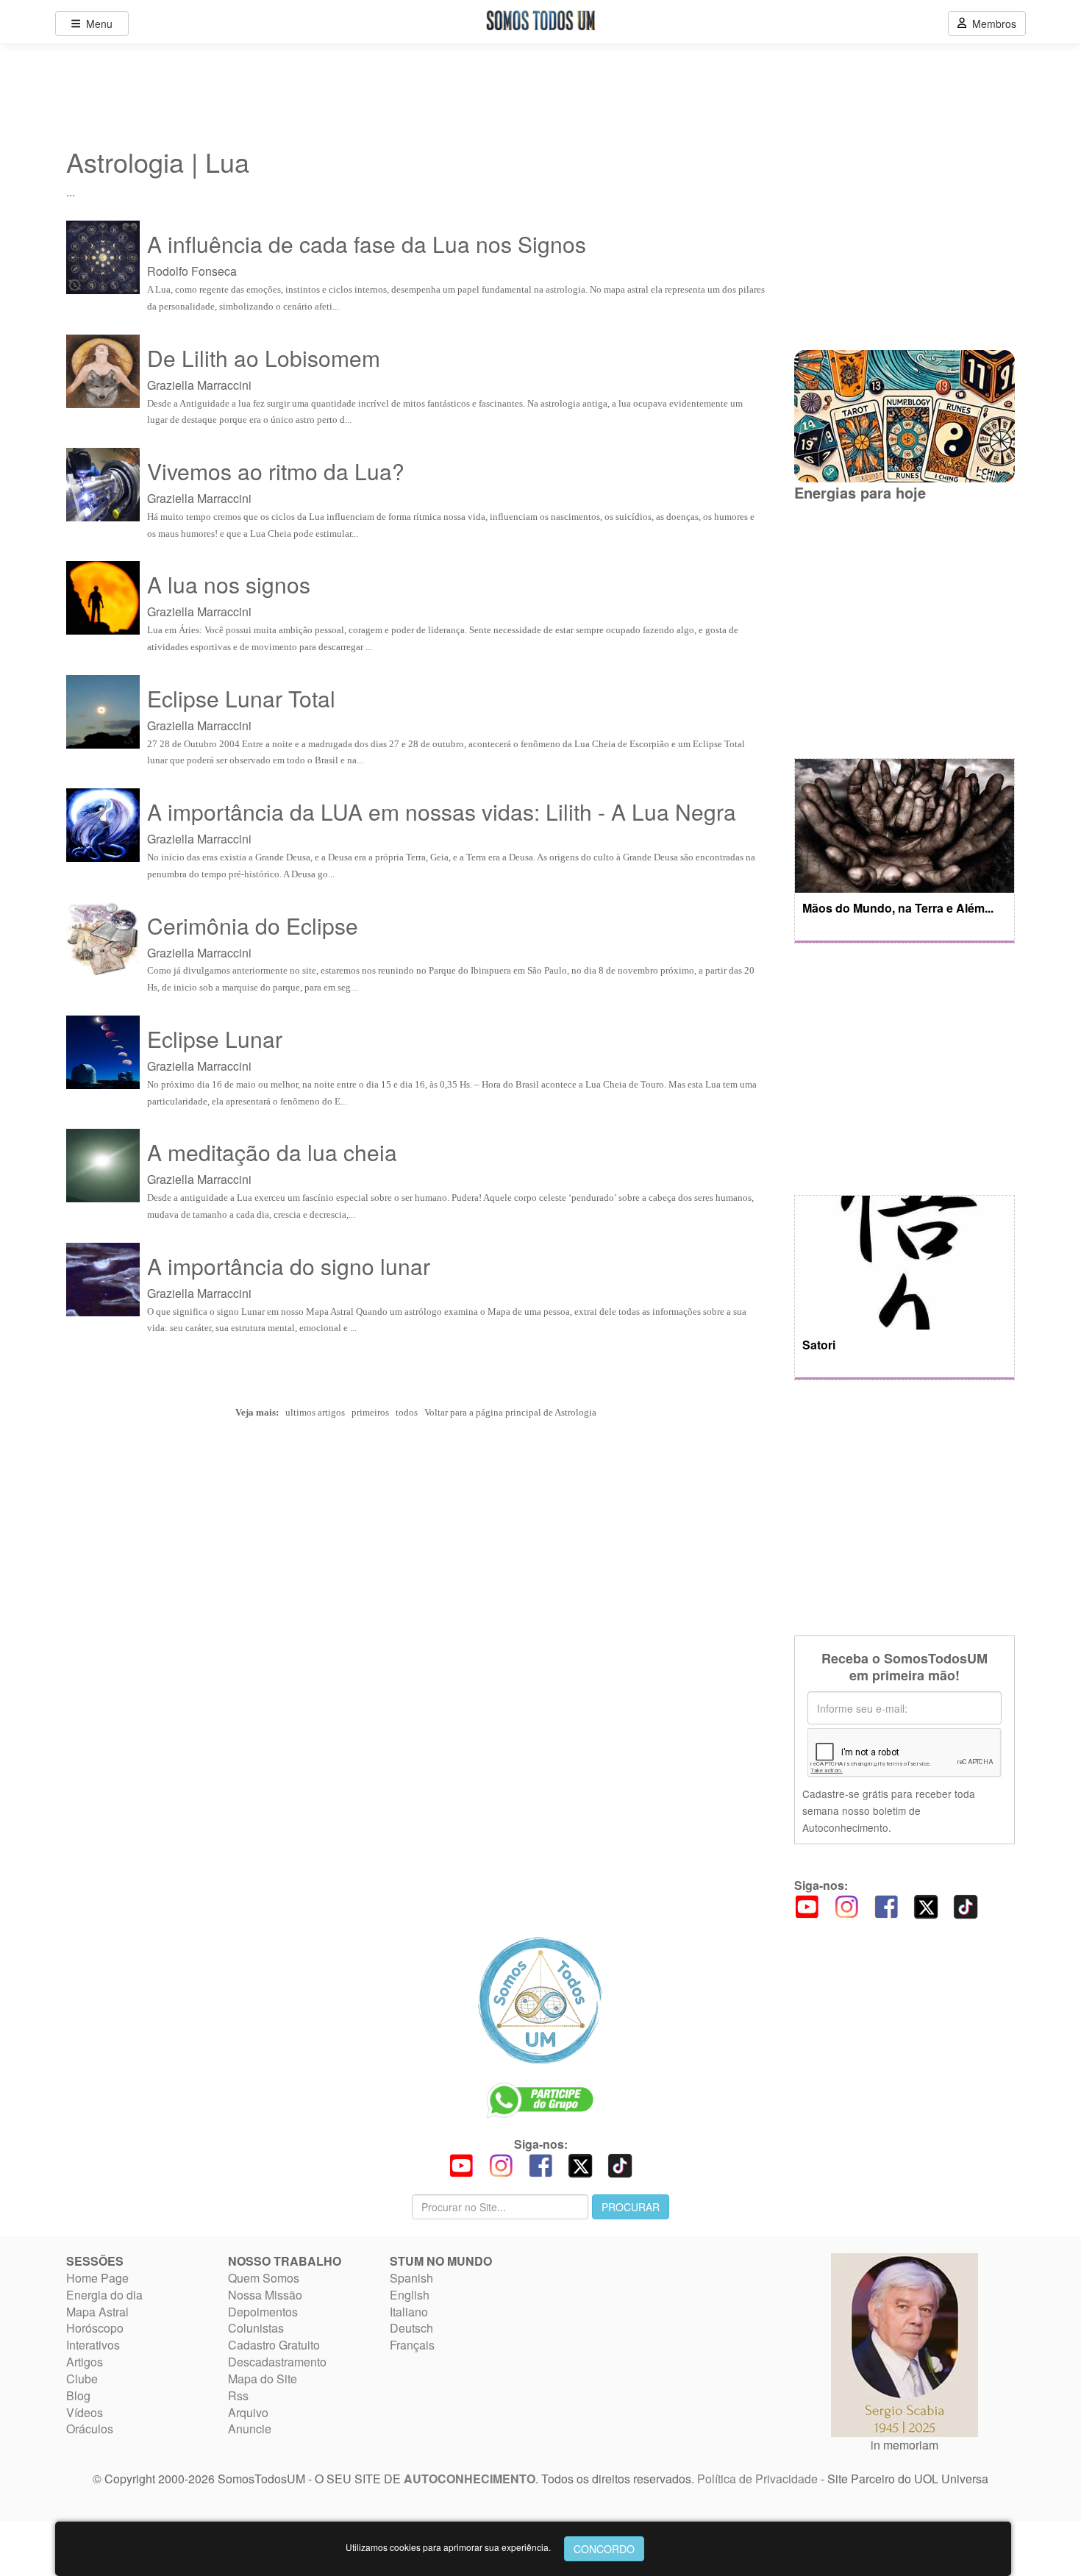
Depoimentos (263, 2312)
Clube (82, 2379)
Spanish (411, 2278)
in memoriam (905, 2445)
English (410, 2295)
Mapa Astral (97, 2312)
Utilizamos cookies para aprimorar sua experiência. (448, 2547)
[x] (926, 1905)
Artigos (85, 2362)
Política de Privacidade (757, 2479)
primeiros (370, 1412)
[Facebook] (886, 1905)
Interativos (93, 2345)
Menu (96, 24)
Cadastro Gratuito (274, 2345)
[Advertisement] (905, 629)
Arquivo (248, 2412)
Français (412, 2345)
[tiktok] (966, 1905)
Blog (78, 2395)
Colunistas (256, 2328)
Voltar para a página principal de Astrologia (510, 1412)
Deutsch (411, 2328)
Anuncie (250, 2429)
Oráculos (90, 2429)
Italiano (409, 2312)
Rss (238, 2395)
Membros (991, 24)
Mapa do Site (263, 2379)
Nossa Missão (265, 2295)
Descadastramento (277, 2362)
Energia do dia (104, 2295)
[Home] (540, 2000)
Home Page (97, 2278)
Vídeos (85, 2412)
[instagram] (846, 1905)
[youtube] (807, 1905)
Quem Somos (264, 2278)
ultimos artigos (315, 1412)
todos (407, 1412)
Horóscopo (95, 2328)
